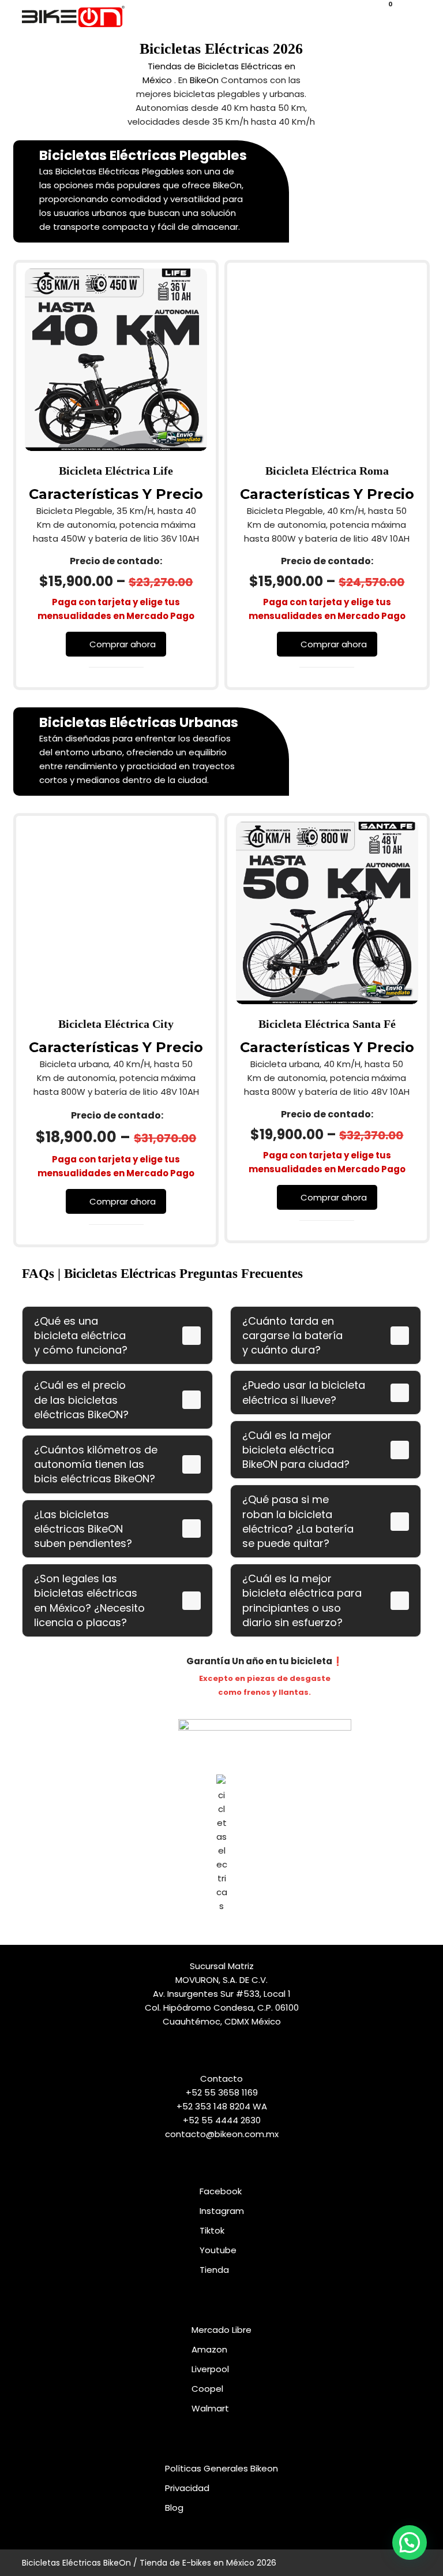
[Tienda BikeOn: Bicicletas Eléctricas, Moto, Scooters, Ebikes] (73, 16)
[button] (408, 16)
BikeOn (204, 80)
